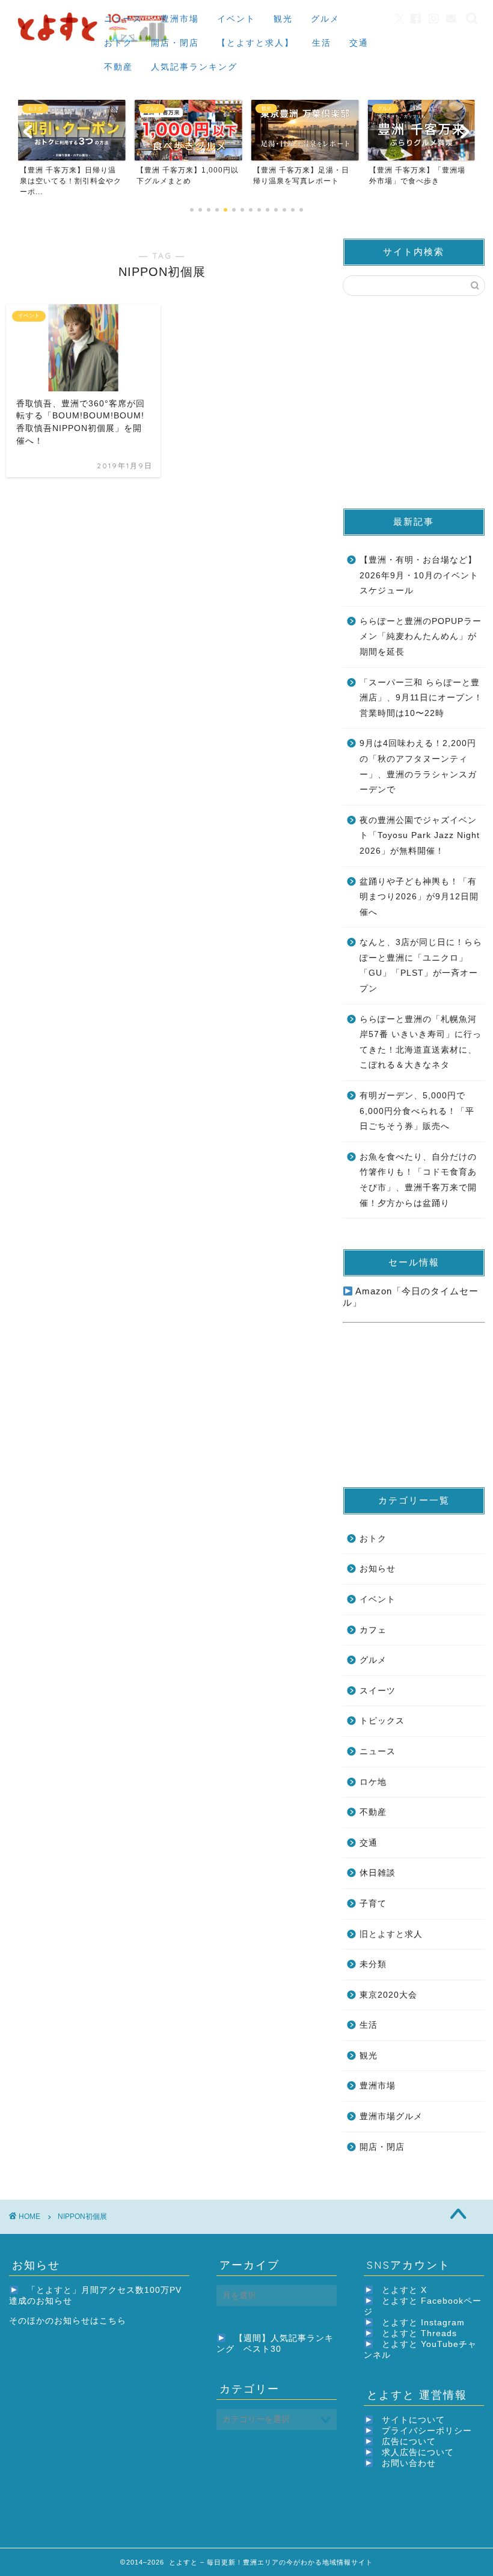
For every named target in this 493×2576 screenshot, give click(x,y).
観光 (283, 19)
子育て (373, 1904)
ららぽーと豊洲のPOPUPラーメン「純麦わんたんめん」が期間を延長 (421, 637)
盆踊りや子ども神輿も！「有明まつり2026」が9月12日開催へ (419, 897)
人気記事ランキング (194, 67)
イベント (236, 19)
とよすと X (404, 2290)
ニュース (123, 19)
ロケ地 (373, 1782)
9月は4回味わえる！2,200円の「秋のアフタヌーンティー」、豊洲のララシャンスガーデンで (418, 766)
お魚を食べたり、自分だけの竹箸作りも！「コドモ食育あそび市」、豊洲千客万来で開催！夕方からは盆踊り (418, 1180)
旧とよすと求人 (391, 1934)
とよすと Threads (419, 2333)
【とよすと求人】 (256, 43)
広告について (409, 2442)
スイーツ (378, 1691)
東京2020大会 (388, 1995)
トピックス (382, 1721)
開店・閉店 (175, 43)
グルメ (325, 19)
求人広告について (418, 2452)
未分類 (373, 1964)
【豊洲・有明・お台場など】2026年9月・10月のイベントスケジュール (419, 575)
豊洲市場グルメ (391, 2116)
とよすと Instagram (423, 2323)
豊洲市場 (180, 19)
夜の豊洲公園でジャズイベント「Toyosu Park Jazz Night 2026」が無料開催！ (420, 836)
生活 (322, 43)
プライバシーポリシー (427, 2431)
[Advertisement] (418, 401)
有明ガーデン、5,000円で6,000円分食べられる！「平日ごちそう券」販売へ (417, 1111)
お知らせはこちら (90, 2321)
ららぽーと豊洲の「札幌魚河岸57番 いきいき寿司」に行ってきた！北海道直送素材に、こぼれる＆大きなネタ (421, 1042)
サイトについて (413, 2420)
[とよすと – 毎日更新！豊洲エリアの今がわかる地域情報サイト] (94, 44)
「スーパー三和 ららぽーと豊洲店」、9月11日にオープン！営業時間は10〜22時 (421, 698)
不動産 (118, 67)
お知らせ (378, 1569)
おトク (118, 43)
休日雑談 (378, 1873)
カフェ (373, 1630)
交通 (359, 43)
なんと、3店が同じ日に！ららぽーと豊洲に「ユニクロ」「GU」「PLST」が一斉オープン (421, 965)
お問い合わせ (409, 2463)
